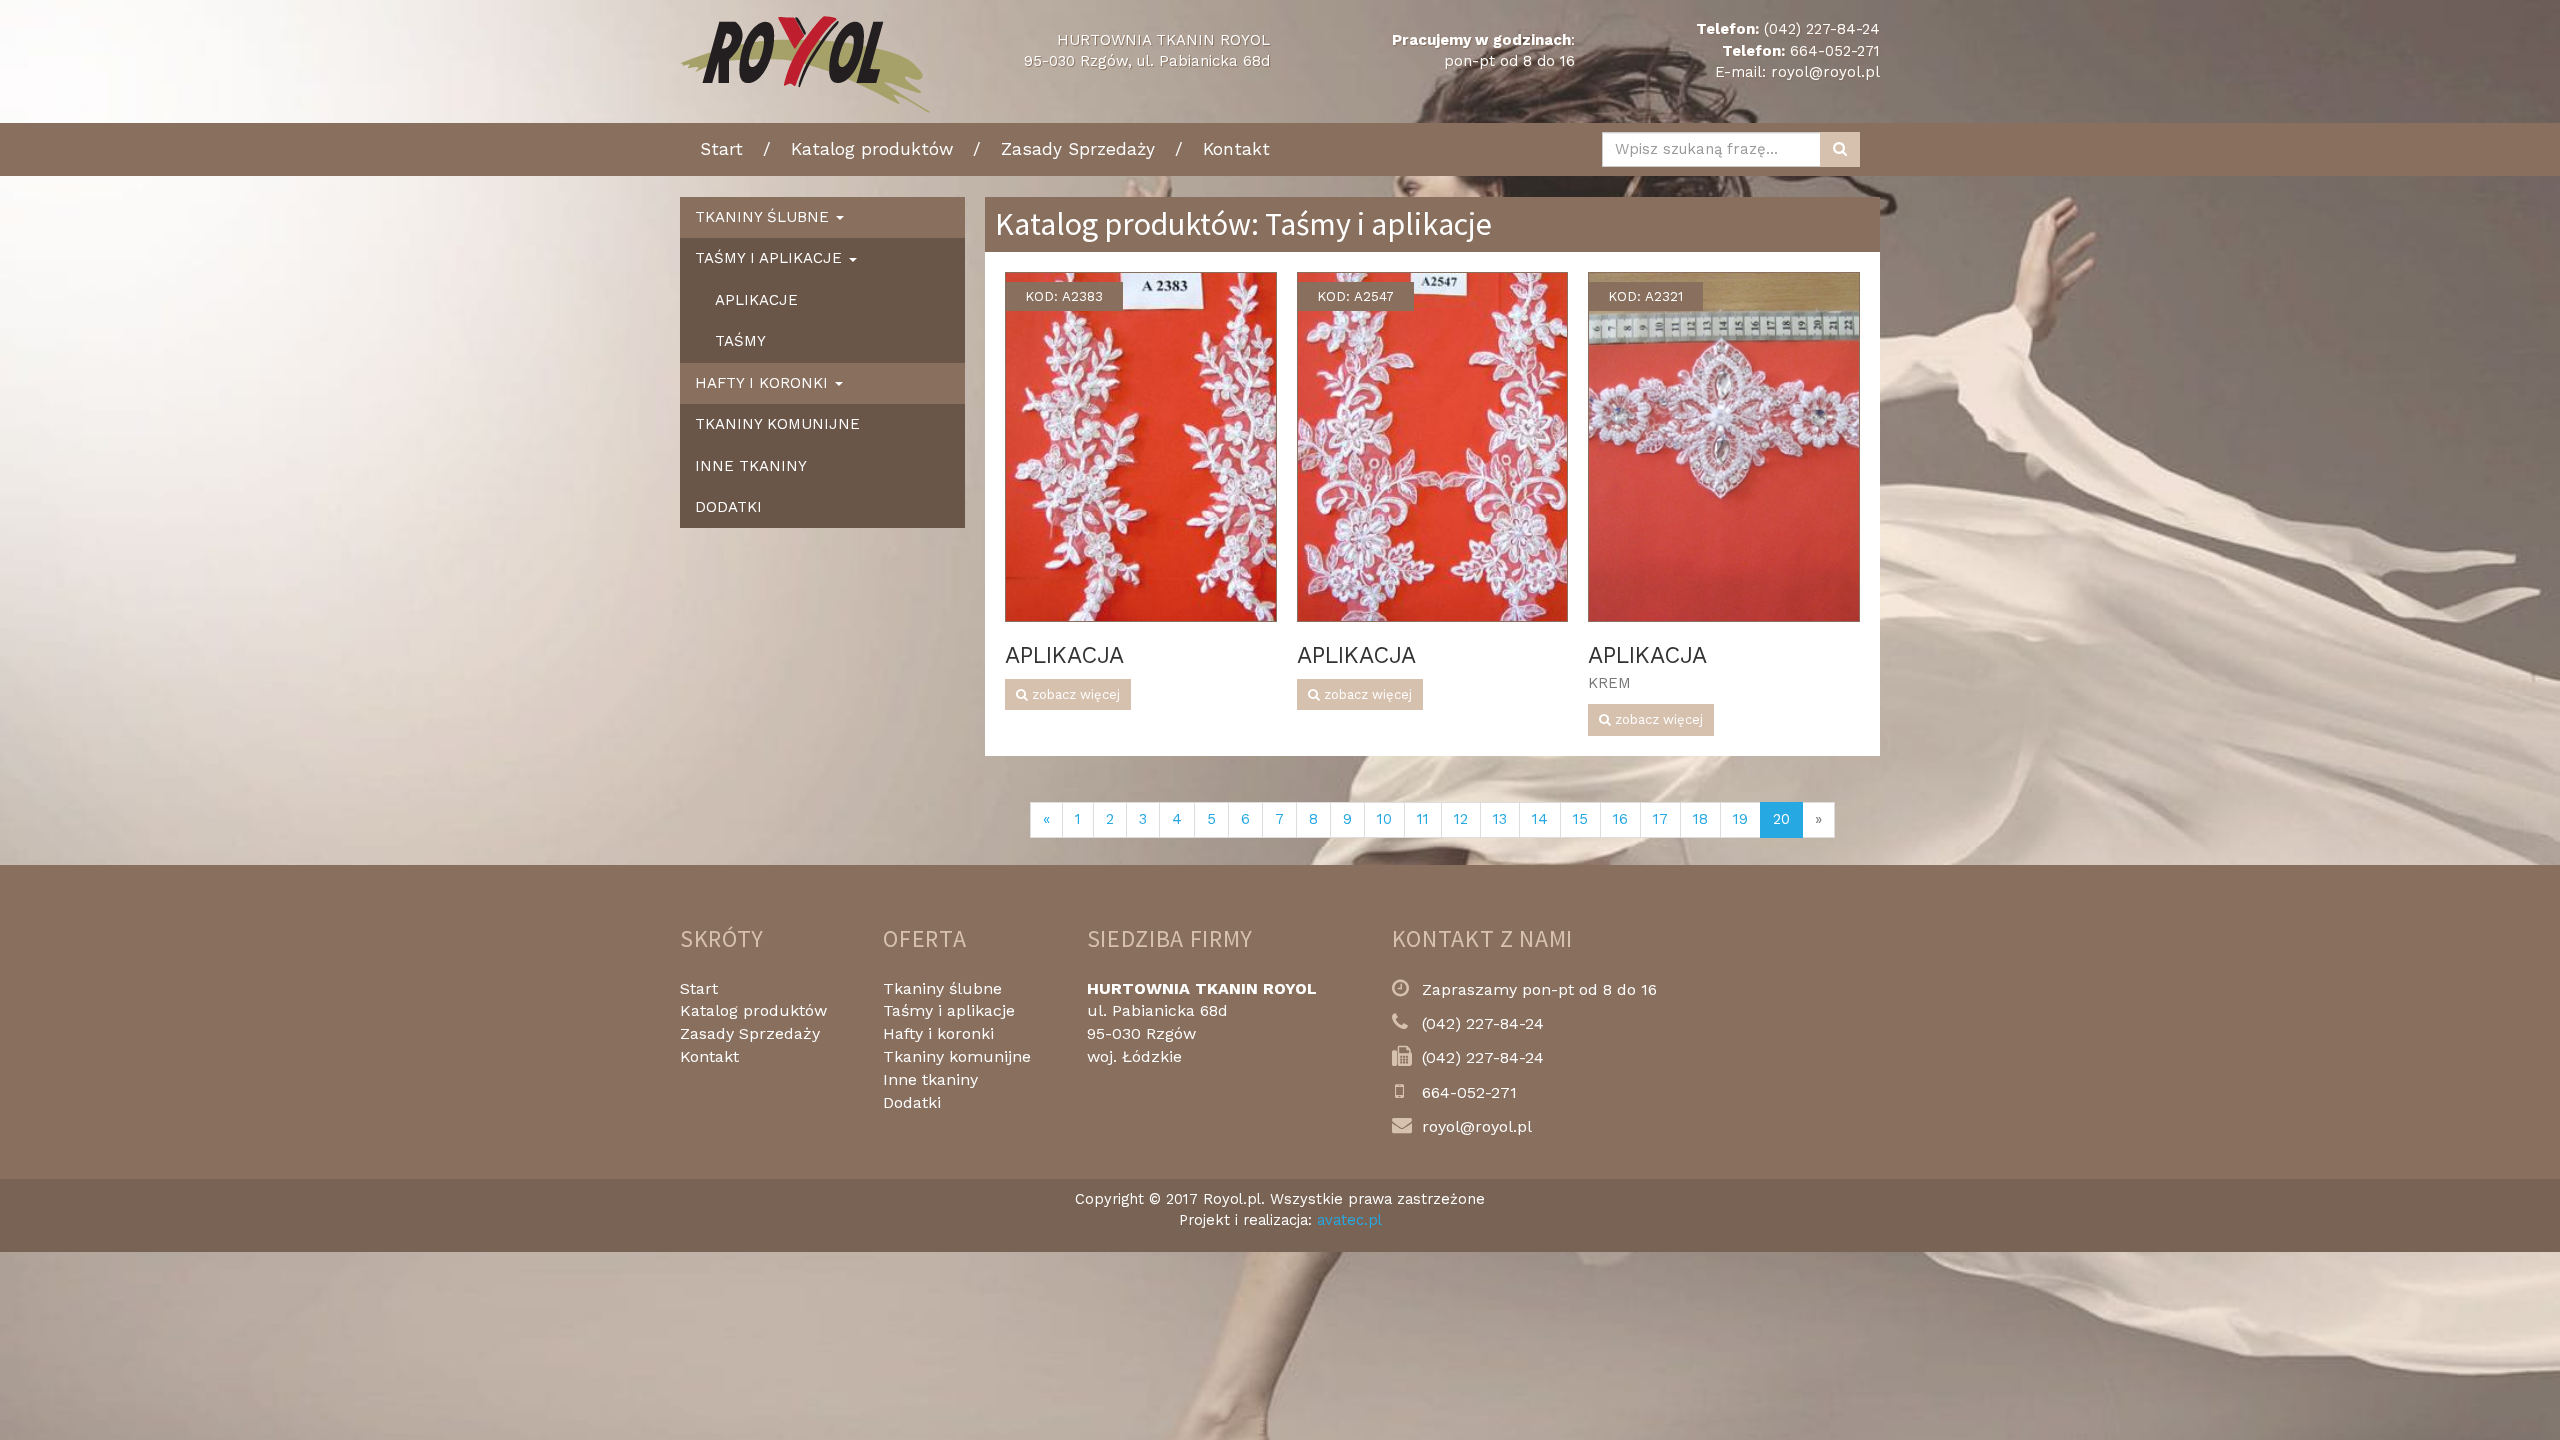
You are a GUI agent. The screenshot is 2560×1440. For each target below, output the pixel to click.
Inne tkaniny (751, 466)
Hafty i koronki (938, 1033)
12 (1461, 819)
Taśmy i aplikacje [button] (771, 258)
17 (1660, 819)
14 (1540, 819)
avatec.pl (1349, 1220)
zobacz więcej (1074, 694)
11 (1423, 819)
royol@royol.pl (1825, 72)
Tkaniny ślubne (942, 988)
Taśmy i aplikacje (949, 1010)
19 (1740, 819)
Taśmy (740, 341)
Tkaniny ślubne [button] (764, 217)
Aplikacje (756, 300)
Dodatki (728, 507)
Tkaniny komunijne (777, 424)
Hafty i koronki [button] (764, 383)
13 (1500, 819)
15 (1580, 819)
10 (1384, 819)
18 (1700, 819)
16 (1620, 819)
